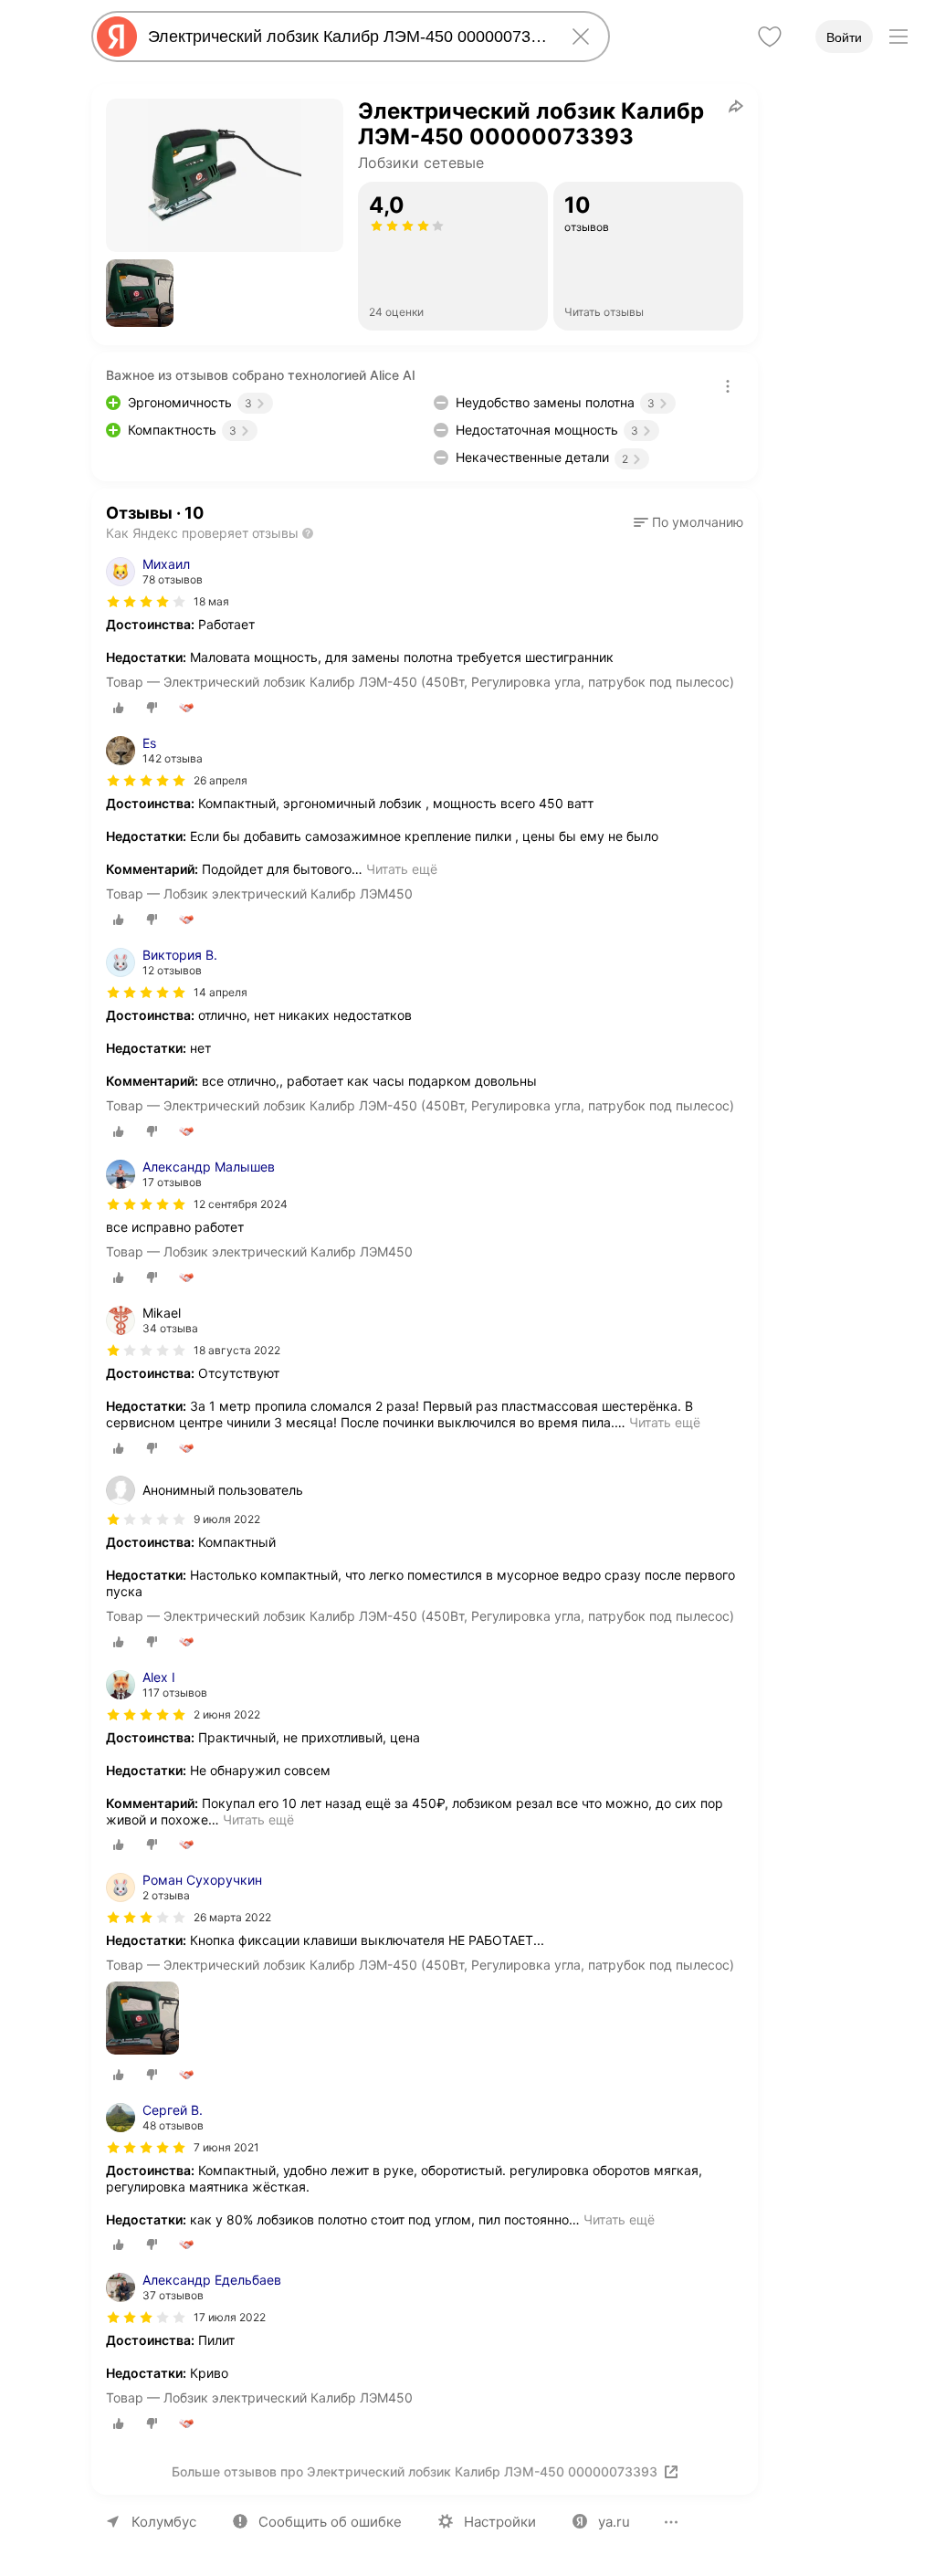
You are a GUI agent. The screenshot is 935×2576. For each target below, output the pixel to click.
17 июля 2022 (230, 2317)
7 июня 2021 (226, 2147)
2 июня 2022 (227, 1714)
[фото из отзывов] (142, 2019)
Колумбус (164, 2522)
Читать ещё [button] (402, 869)
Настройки (500, 2522)
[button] (140, 293)
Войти (844, 37)
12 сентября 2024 (241, 1204)
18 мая (211, 601)
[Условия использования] (728, 386)
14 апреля (221, 992)
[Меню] (898, 37)
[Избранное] (770, 37)
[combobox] (347, 37)
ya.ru (614, 2522)
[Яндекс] (117, 37)
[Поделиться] (736, 106)
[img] (146, 602)
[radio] (119, 708)
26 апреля (221, 780)
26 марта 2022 (232, 1917)
